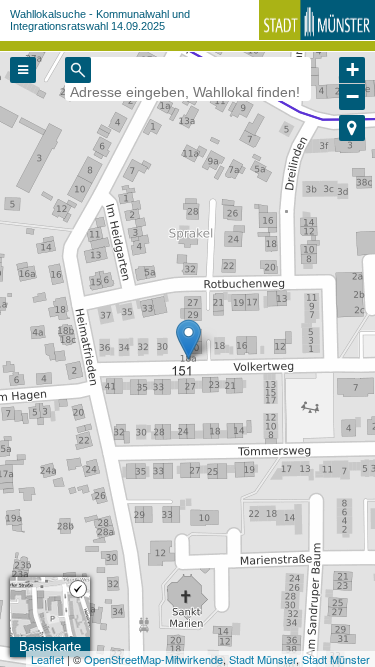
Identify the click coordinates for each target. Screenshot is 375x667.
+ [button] (352, 69)
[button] (352, 128)
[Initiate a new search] (78, 70)
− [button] (352, 96)
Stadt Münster (262, 659)
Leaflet (47, 659)
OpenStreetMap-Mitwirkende (153, 659)
